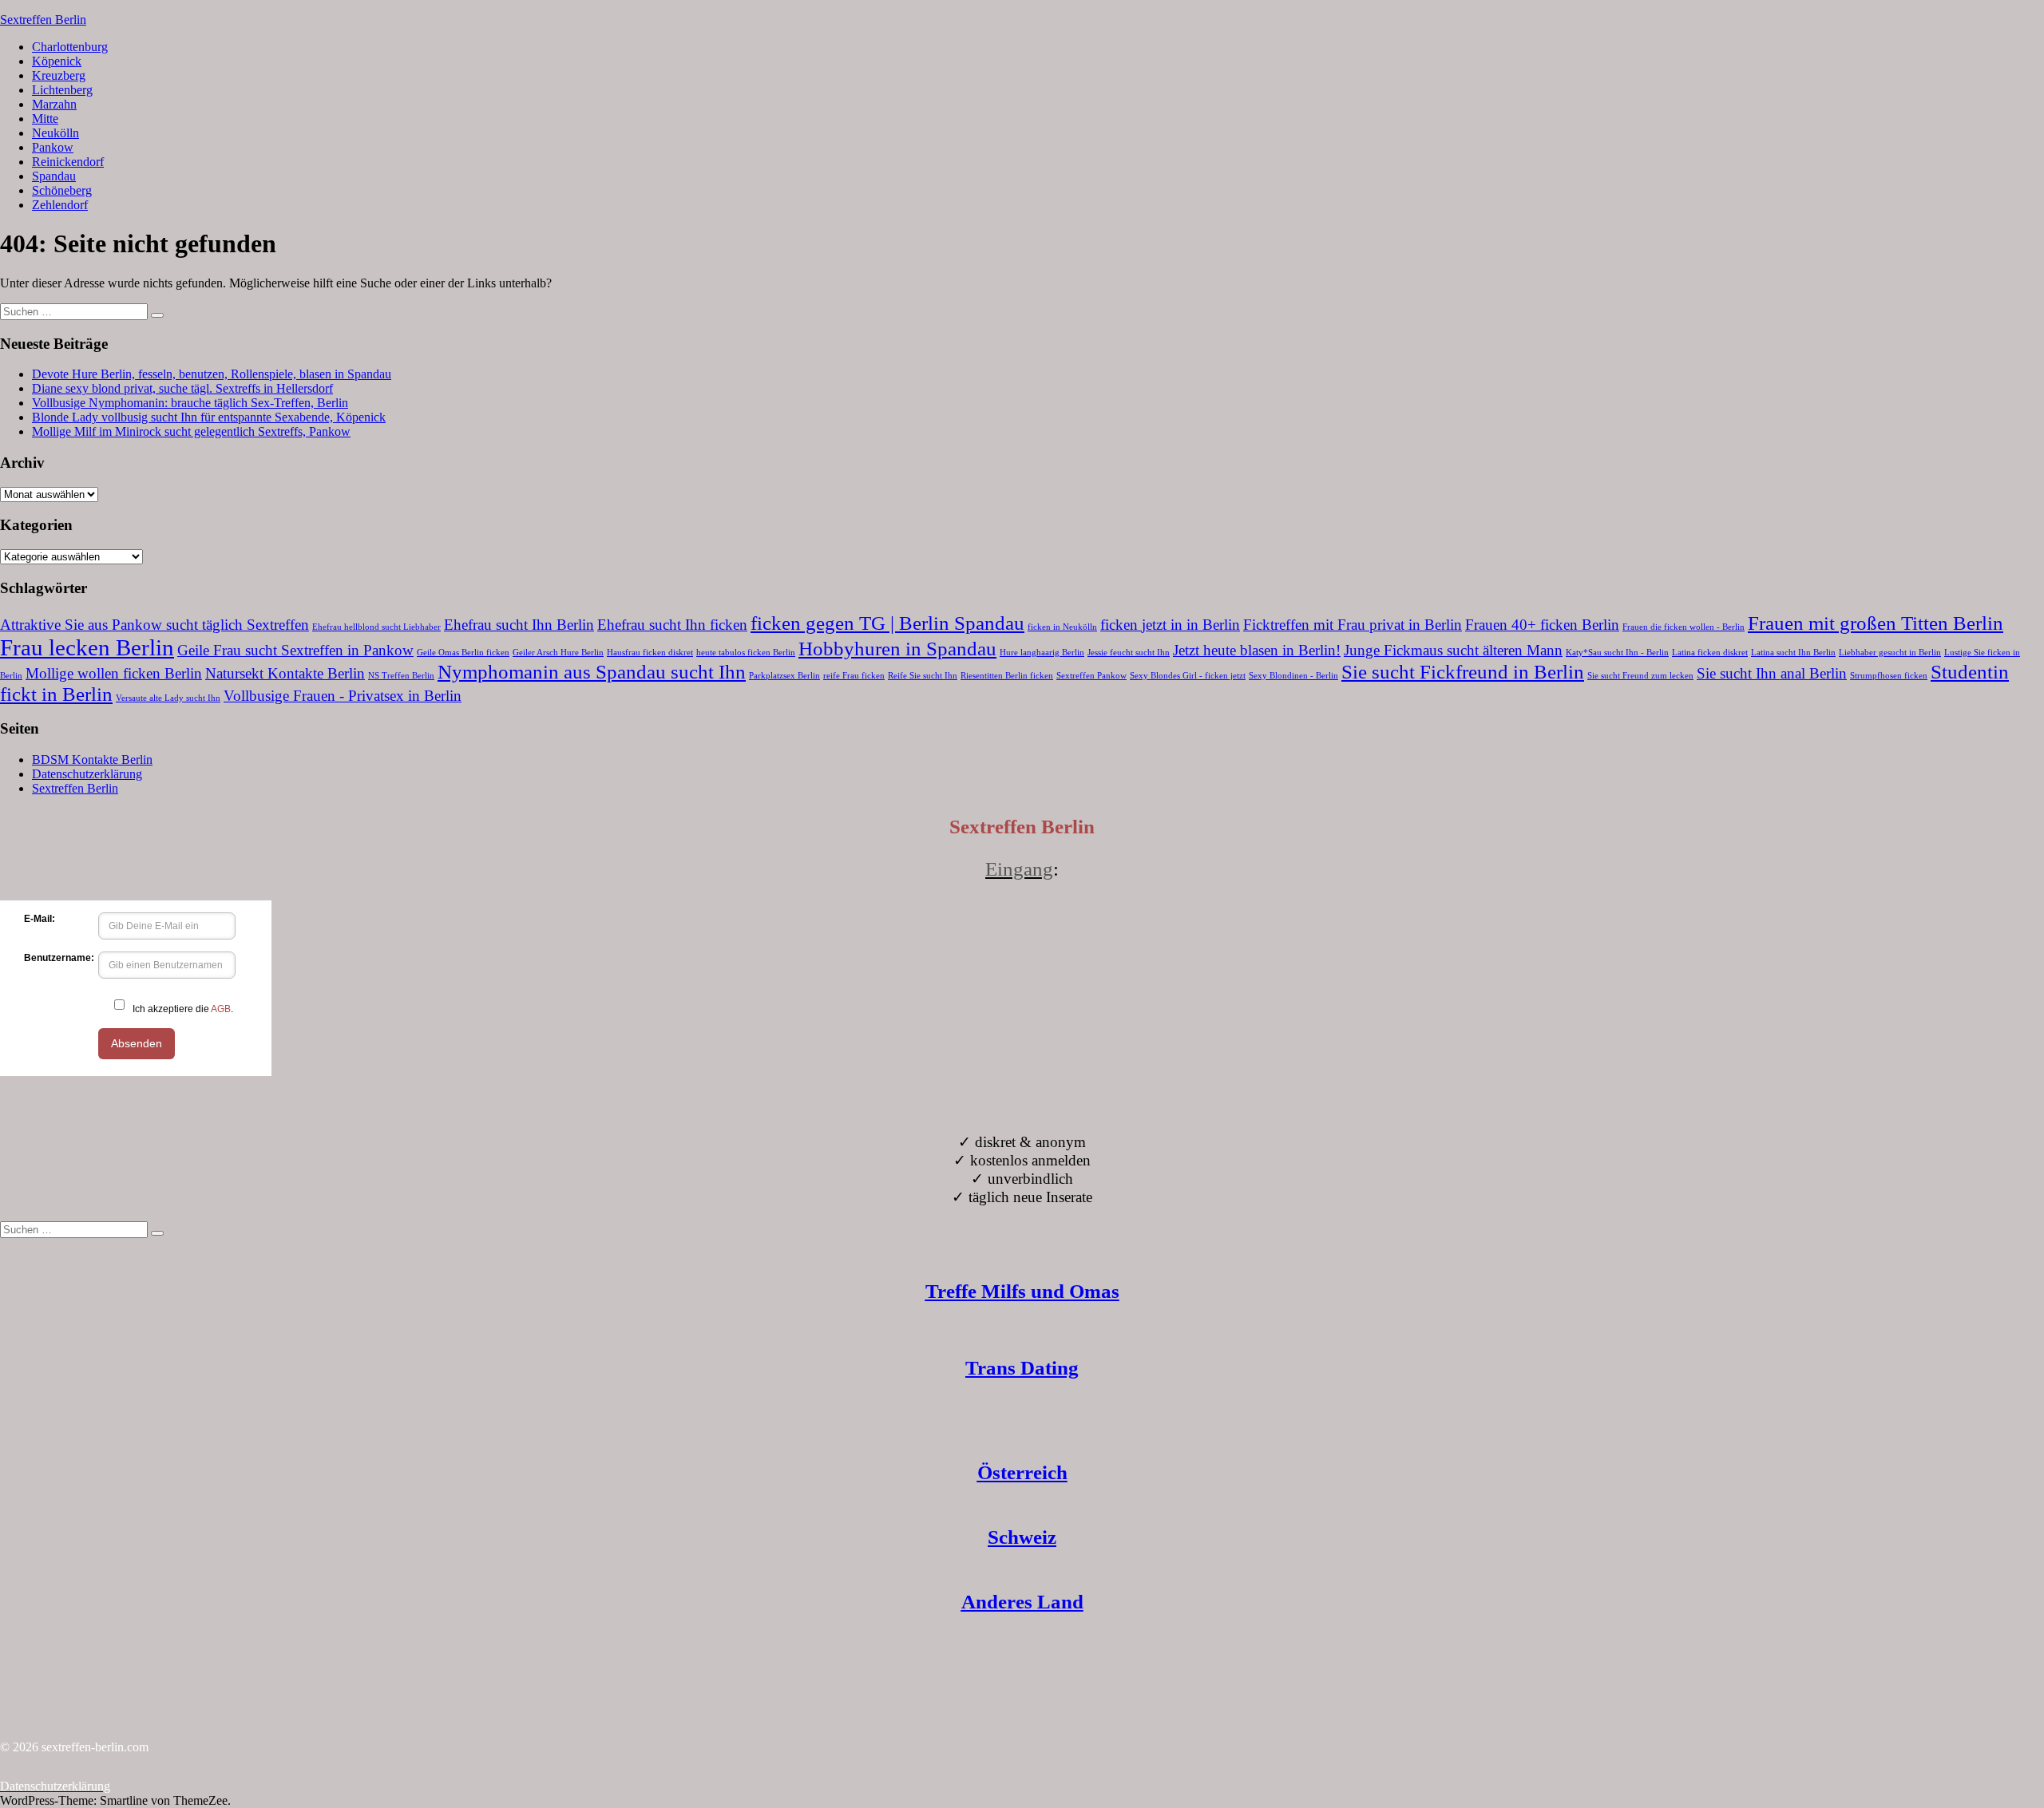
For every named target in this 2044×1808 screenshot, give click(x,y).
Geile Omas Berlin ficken (463, 653)
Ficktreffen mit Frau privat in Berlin (1353, 625)
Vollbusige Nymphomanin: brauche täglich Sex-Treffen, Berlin (190, 403)
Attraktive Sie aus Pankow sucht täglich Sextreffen (154, 625)
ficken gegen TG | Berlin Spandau (887, 623)
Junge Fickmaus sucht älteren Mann (1453, 650)
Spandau (54, 176)
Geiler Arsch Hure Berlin (558, 653)
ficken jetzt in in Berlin (1170, 625)
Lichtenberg (62, 90)
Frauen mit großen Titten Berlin (1876, 623)
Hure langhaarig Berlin (1042, 653)
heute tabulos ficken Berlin (746, 653)
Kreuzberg (59, 75)
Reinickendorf (68, 162)
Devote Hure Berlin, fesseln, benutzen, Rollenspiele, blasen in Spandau (212, 374)
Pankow (53, 147)
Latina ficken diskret (1710, 653)
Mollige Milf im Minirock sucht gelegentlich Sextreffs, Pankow (191, 431)
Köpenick (57, 61)
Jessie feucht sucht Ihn (1129, 653)
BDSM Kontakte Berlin (92, 760)
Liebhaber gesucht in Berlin (1890, 653)
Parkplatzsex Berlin (784, 676)
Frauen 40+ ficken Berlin (1542, 625)
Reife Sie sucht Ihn (923, 676)
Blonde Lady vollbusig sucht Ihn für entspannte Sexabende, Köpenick (209, 417)
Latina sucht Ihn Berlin (1793, 653)
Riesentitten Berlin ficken (1007, 676)
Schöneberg (62, 190)
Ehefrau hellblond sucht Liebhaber (376, 627)
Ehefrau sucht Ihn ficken (672, 625)
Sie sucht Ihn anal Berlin (1772, 673)
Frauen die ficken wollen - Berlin (1684, 627)
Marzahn (54, 104)
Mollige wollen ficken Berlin (114, 673)
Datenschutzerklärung (87, 774)
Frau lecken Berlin (87, 647)
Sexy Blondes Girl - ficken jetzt (1188, 676)
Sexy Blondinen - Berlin (1293, 676)
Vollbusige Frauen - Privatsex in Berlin (343, 696)
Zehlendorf (60, 205)
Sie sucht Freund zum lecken (1640, 676)
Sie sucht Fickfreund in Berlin (1463, 672)
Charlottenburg (70, 47)
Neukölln (55, 133)
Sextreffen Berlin (43, 20)
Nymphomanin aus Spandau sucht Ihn (592, 672)
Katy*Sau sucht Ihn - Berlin (1617, 653)
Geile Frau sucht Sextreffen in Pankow (295, 650)
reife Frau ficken (854, 676)
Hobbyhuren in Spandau (897, 649)
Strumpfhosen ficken (1889, 676)
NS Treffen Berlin (401, 676)
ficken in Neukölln (1062, 627)
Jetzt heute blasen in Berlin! (1257, 650)
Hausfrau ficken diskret (650, 653)
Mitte (45, 119)
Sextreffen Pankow (1091, 676)
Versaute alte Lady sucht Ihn (168, 698)
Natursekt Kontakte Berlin (285, 673)
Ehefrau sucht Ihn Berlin (519, 625)
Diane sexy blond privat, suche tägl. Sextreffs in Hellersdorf (182, 388)
